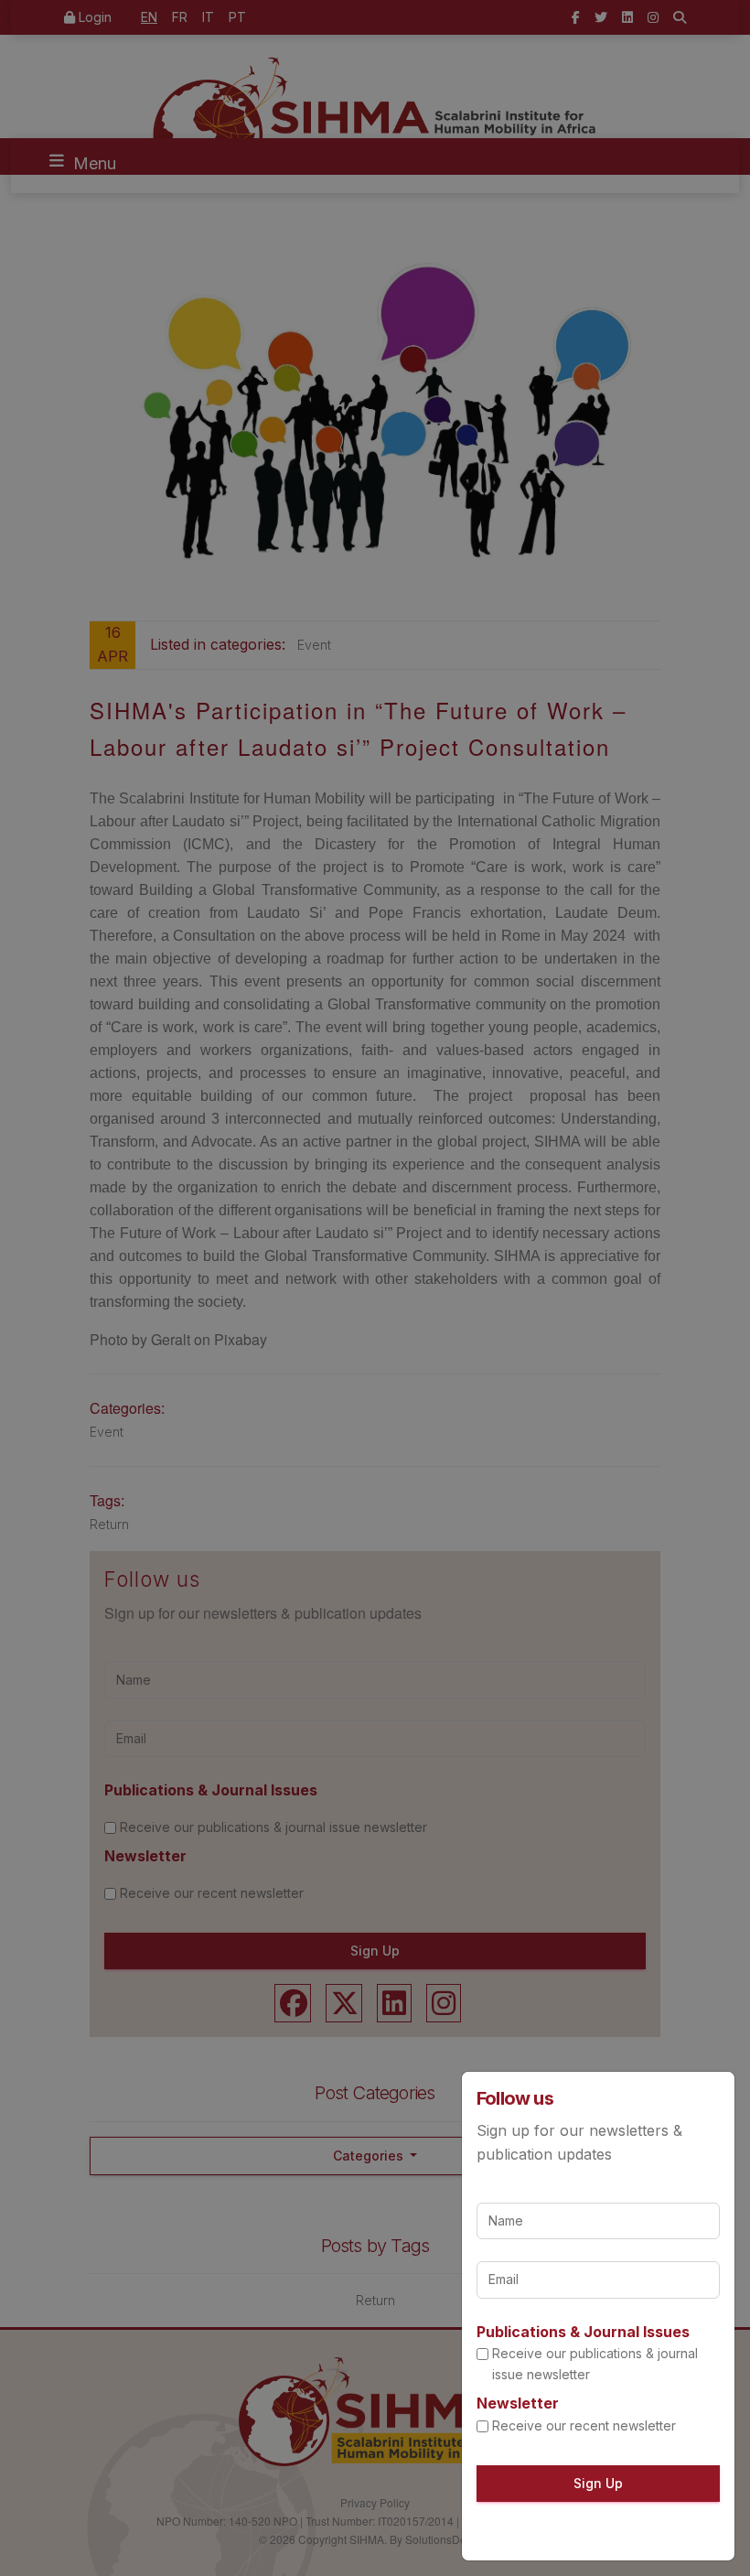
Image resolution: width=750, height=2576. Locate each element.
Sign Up (598, 2483)
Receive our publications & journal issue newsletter (595, 2363)
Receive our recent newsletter (584, 2425)
